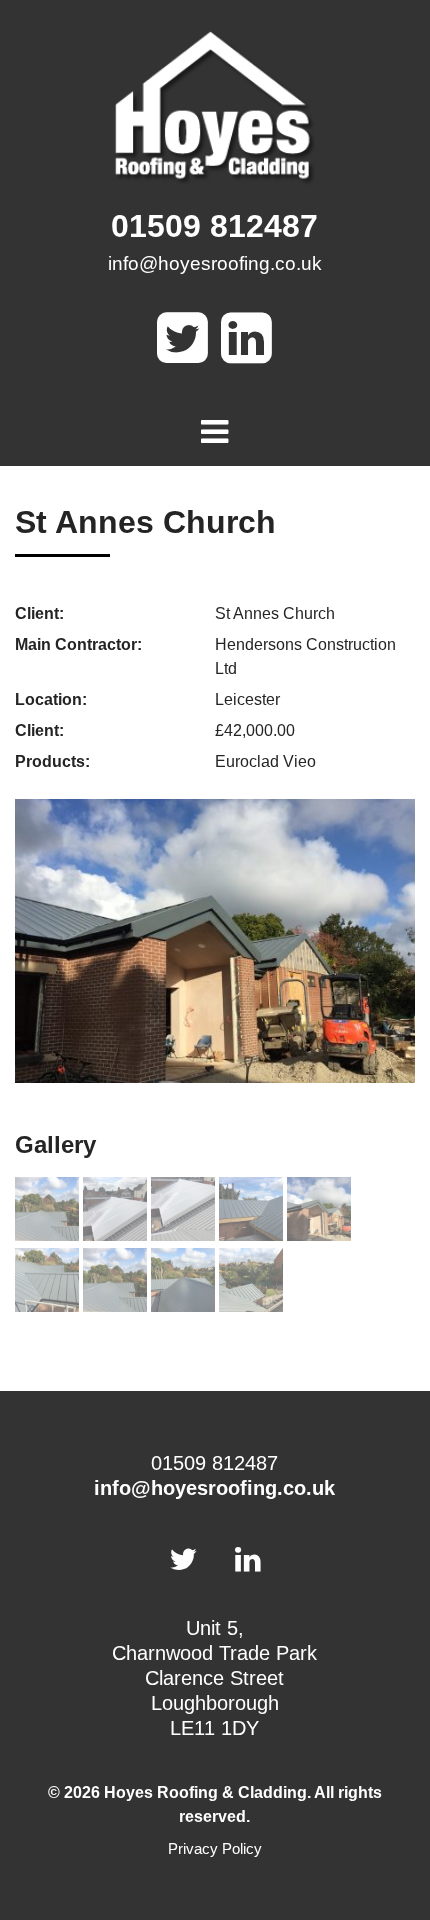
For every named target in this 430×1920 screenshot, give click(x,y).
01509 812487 (214, 226)
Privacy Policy (215, 1848)
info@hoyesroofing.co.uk (215, 263)
